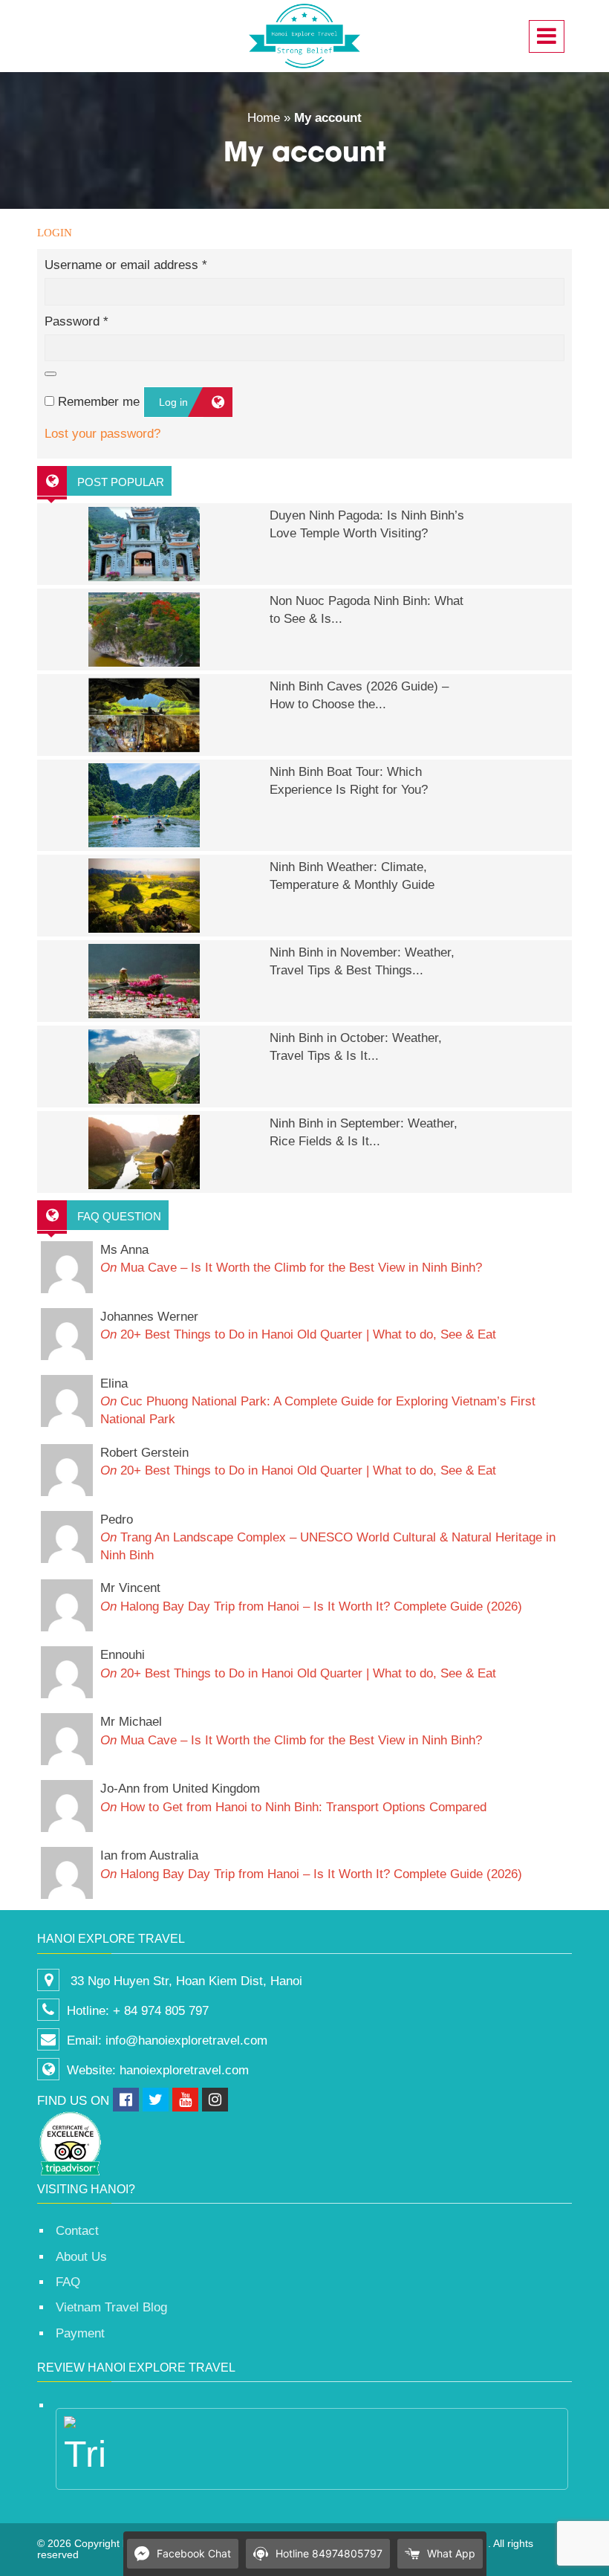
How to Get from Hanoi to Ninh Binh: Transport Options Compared (293, 1797)
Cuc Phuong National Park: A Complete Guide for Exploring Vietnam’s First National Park (318, 1402)
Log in (173, 402)
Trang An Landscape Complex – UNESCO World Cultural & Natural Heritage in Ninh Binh (328, 1538)
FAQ (68, 2282)
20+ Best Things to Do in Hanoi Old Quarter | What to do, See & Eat (298, 1326)
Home (264, 118)
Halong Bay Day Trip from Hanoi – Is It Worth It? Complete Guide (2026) (311, 1597)
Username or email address (126, 265)
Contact (77, 2231)
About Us (81, 2257)
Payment (80, 2333)
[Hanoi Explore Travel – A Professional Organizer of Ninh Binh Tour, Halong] (304, 36)
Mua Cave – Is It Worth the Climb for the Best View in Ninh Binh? (291, 1259)
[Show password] (51, 374)
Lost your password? (102, 434)
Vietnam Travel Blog (111, 2307)
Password (76, 321)
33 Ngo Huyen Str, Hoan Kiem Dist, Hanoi (185, 1981)
